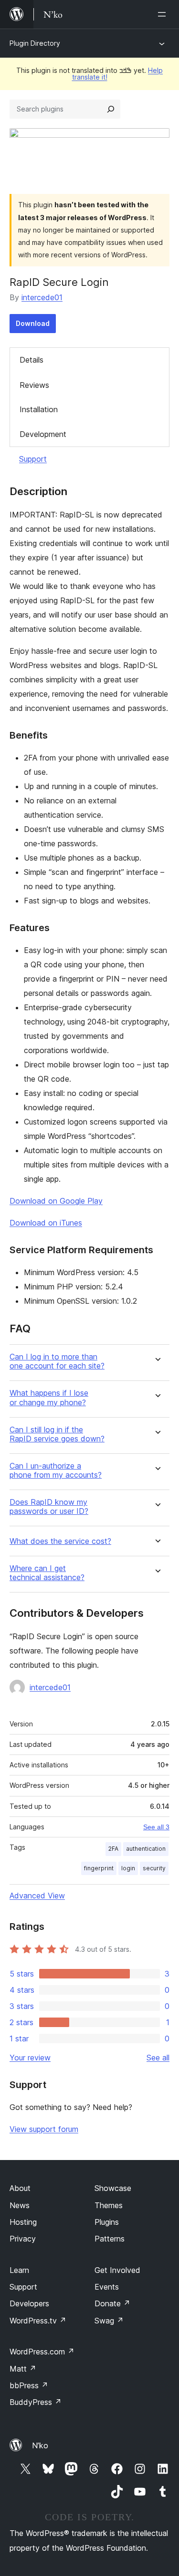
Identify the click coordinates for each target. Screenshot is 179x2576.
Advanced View (37, 1896)
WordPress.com (42, 2352)
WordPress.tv (38, 2321)
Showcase (113, 2188)
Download (33, 323)
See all (158, 2058)
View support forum (44, 2129)
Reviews (34, 385)
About (20, 2188)
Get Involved (117, 2270)
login (128, 1868)
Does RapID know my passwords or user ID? (49, 1507)
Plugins (107, 2222)
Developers (29, 2303)
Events (107, 2287)
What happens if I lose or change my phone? (49, 1398)
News (20, 2205)
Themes (109, 2205)
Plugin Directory (35, 43)
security (154, 1868)
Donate (112, 2303)
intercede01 (42, 297)
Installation (39, 409)
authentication (146, 1849)
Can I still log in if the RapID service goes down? (57, 1434)
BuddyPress (36, 2402)
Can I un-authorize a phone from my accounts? (56, 1471)
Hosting (23, 2222)
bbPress (29, 2385)
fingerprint (99, 1868)
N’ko (40, 2445)
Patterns (110, 2239)
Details (32, 360)
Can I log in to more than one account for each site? (57, 1361)
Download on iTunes (46, 1223)
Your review (30, 2058)
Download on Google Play (56, 1201)
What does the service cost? (60, 1541)
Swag (109, 2321)
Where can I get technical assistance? (47, 1573)
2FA (113, 1849)
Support (33, 459)
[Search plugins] (111, 109)
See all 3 (156, 1827)
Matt (23, 2369)
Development (43, 434)
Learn (19, 2270)
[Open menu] (164, 14)
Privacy (23, 2239)
